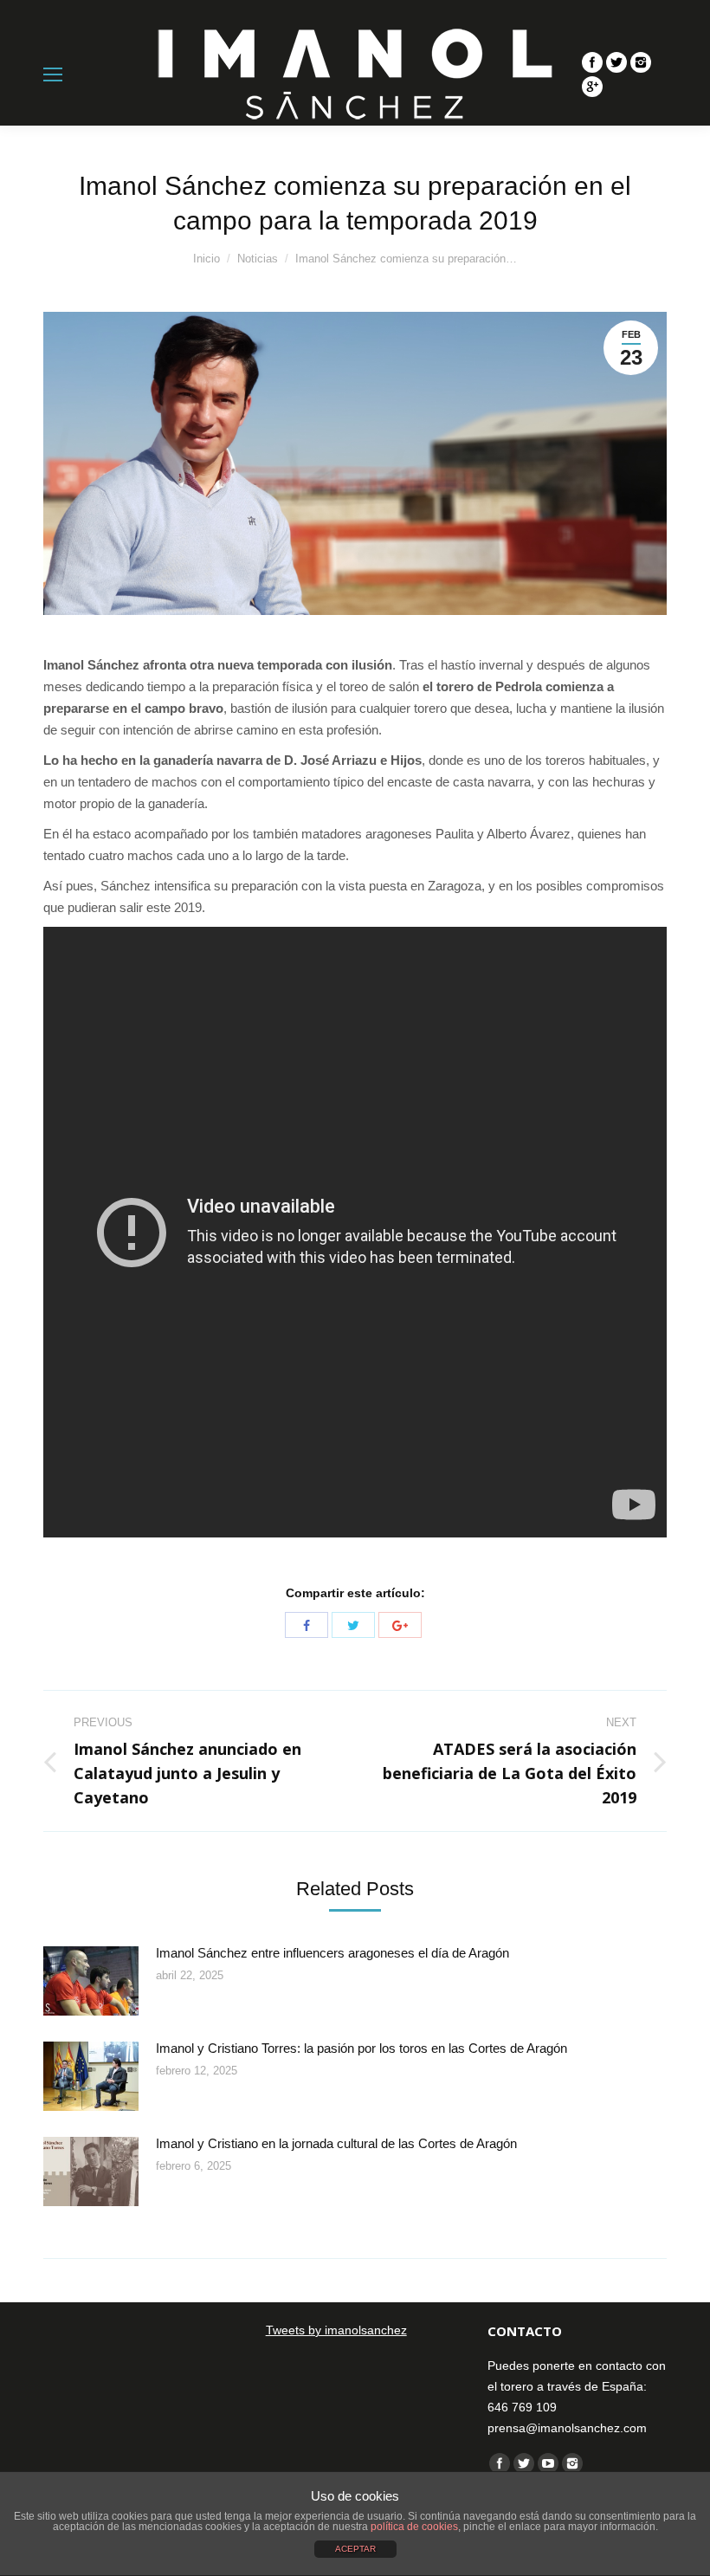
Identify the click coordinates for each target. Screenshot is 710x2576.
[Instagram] (641, 62)
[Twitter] (616, 62)
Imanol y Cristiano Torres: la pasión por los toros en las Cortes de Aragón (361, 2048)
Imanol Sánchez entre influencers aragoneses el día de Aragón (332, 1953)
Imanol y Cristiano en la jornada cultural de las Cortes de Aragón (336, 2143)
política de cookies (414, 2527)
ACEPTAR (355, 2549)
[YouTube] (548, 2463)
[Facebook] (592, 62)
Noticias (258, 259)
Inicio (207, 259)
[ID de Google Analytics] (592, 87)
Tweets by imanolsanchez (336, 2330)
